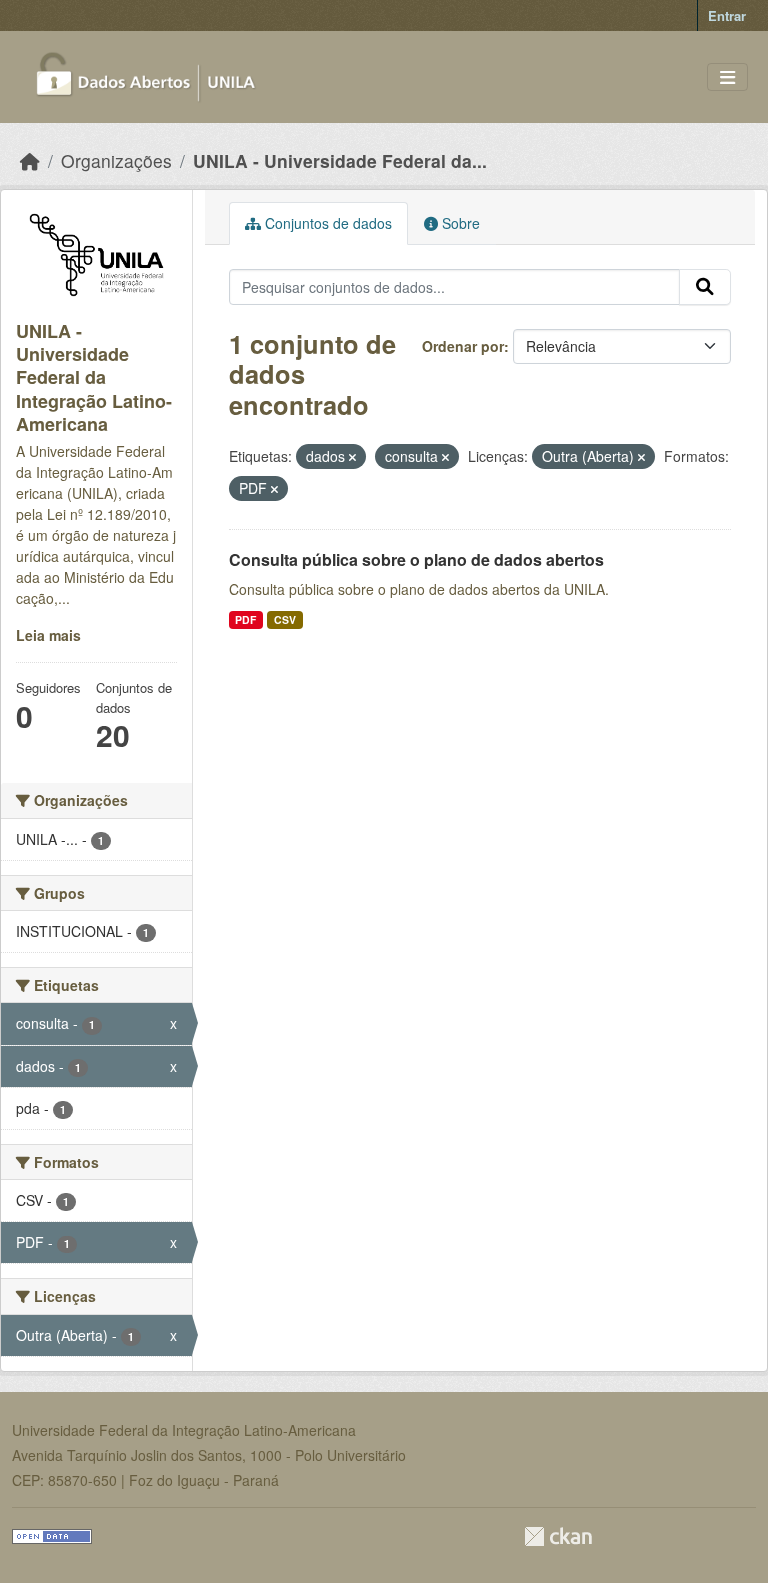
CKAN (558, 1536)
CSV (285, 619)
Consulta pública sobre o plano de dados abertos (416, 559)
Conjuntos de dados (326, 223)
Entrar (727, 15)
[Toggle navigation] (727, 77)
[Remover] (352, 457)
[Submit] (705, 287)
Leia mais (48, 635)
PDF (245, 619)
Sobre (459, 223)
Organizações (116, 160)
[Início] (30, 160)
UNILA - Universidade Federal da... (340, 160)
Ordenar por (463, 346)
